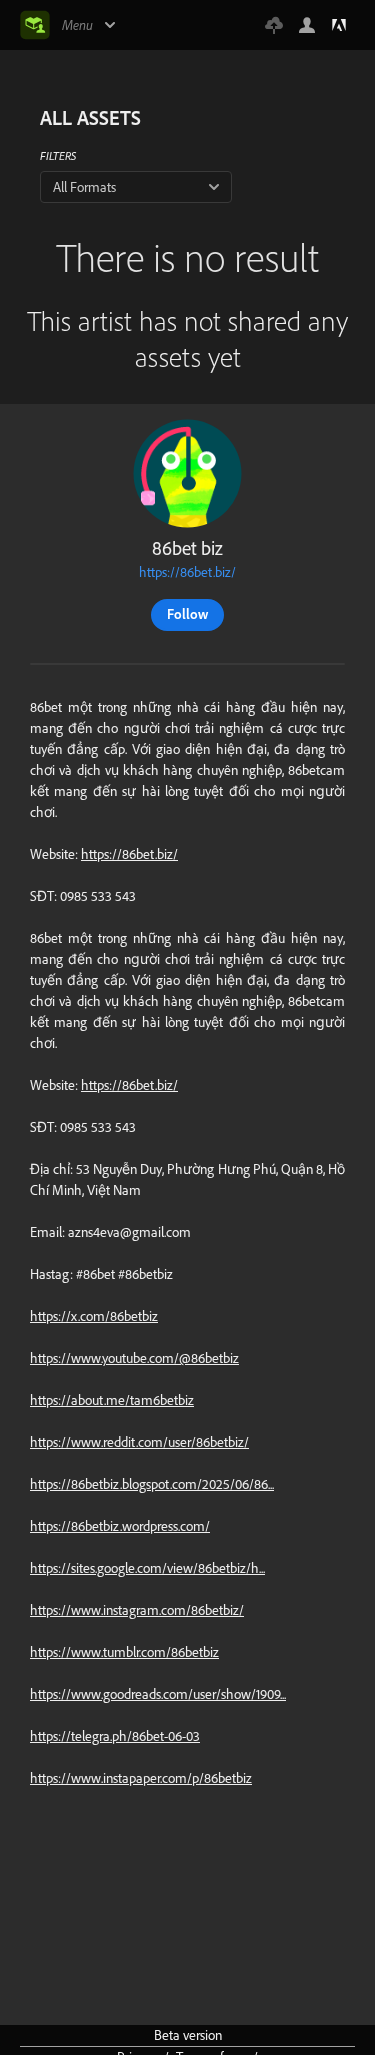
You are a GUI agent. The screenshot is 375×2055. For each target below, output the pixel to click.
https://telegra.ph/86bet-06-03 (115, 1736)
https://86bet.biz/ (187, 572)
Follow (187, 614)
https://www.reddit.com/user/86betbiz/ (139, 1442)
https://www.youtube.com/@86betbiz (134, 1358)
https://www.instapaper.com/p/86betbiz (141, 1778)
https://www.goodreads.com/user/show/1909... (158, 1694)
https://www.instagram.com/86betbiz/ (137, 1610)
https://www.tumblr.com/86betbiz (124, 1652)
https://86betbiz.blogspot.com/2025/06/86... (152, 1484)
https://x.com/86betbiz (94, 1316)
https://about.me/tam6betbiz (112, 1400)
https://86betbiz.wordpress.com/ (120, 1526)
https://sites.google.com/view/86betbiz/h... (147, 1568)
